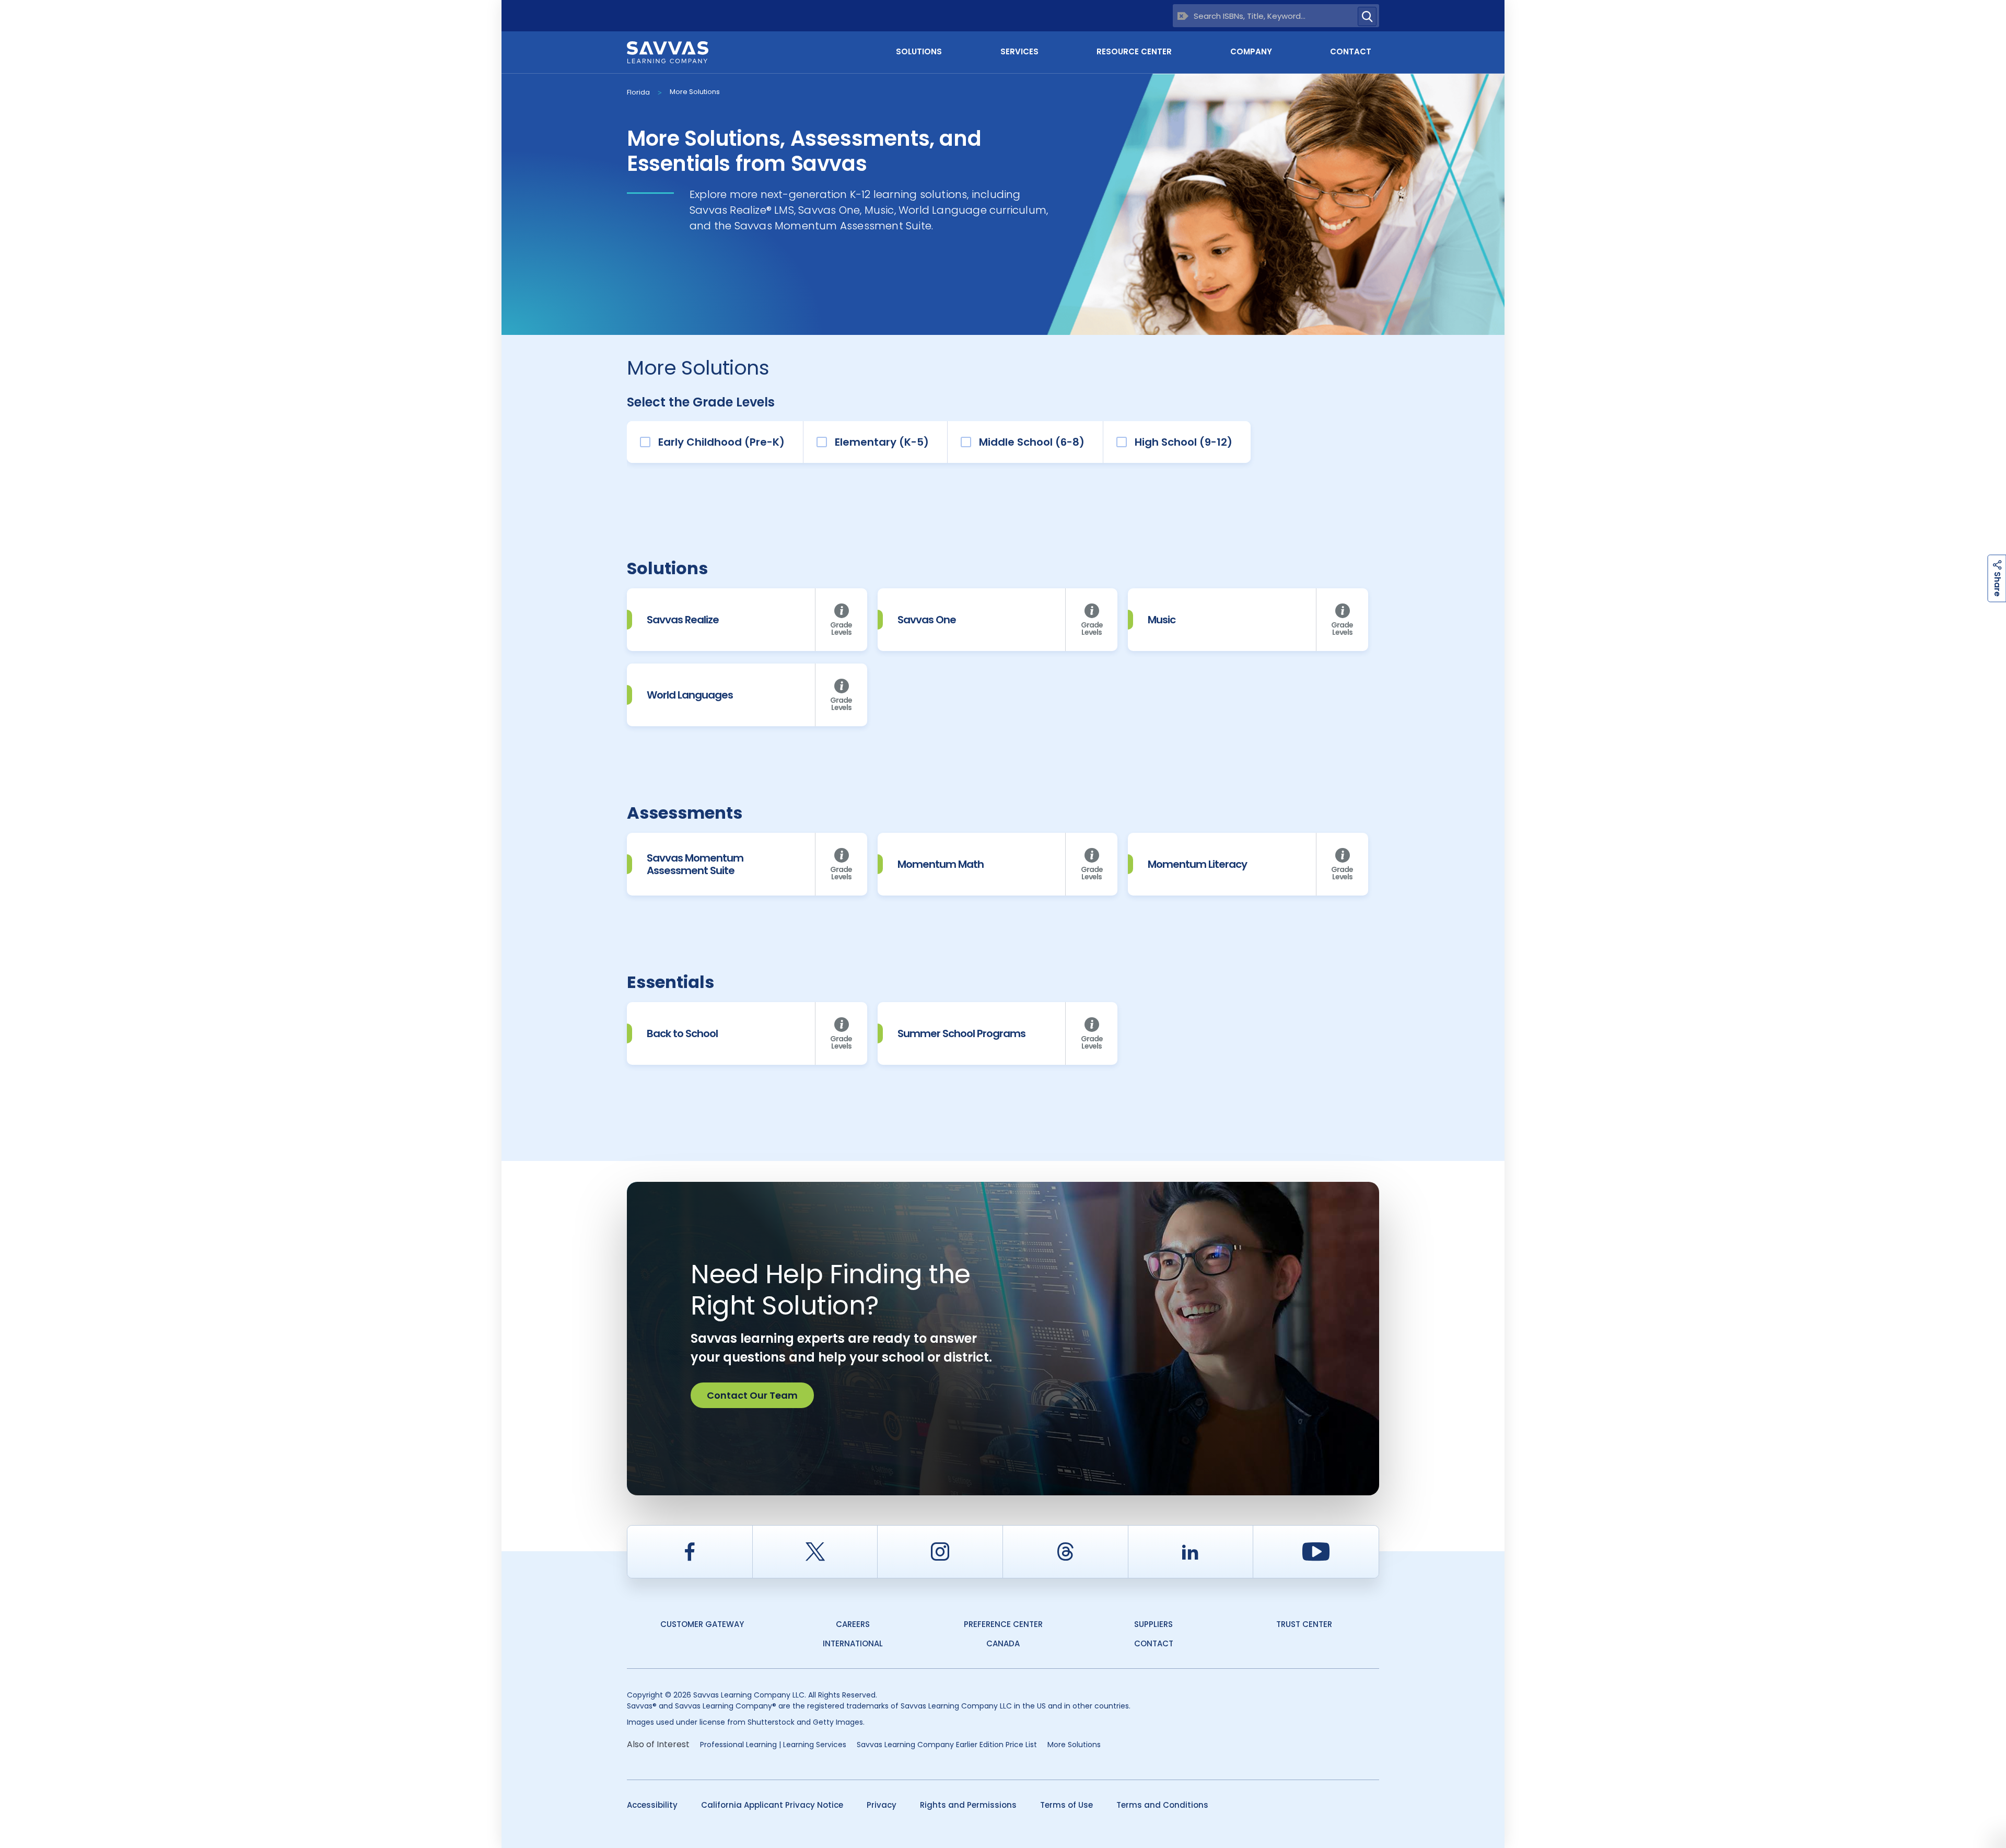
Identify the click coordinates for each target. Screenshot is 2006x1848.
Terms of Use (1066, 1805)
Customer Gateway (702, 1624)
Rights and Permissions (968, 1805)
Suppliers (1153, 1624)
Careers (853, 1624)
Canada (1003, 1643)
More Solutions (695, 92)
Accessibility (652, 1805)
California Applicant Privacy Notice (772, 1805)
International (853, 1643)
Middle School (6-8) (1032, 442)
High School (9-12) (1183, 442)
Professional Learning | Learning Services (773, 1745)
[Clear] (1183, 16)
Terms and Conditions (1162, 1805)
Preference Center (1003, 1624)
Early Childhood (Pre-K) (721, 442)
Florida (638, 92)
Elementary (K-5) (882, 442)
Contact (1351, 51)
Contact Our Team (752, 1395)
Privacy (882, 1805)
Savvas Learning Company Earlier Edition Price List (947, 1745)
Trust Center (1304, 1624)
